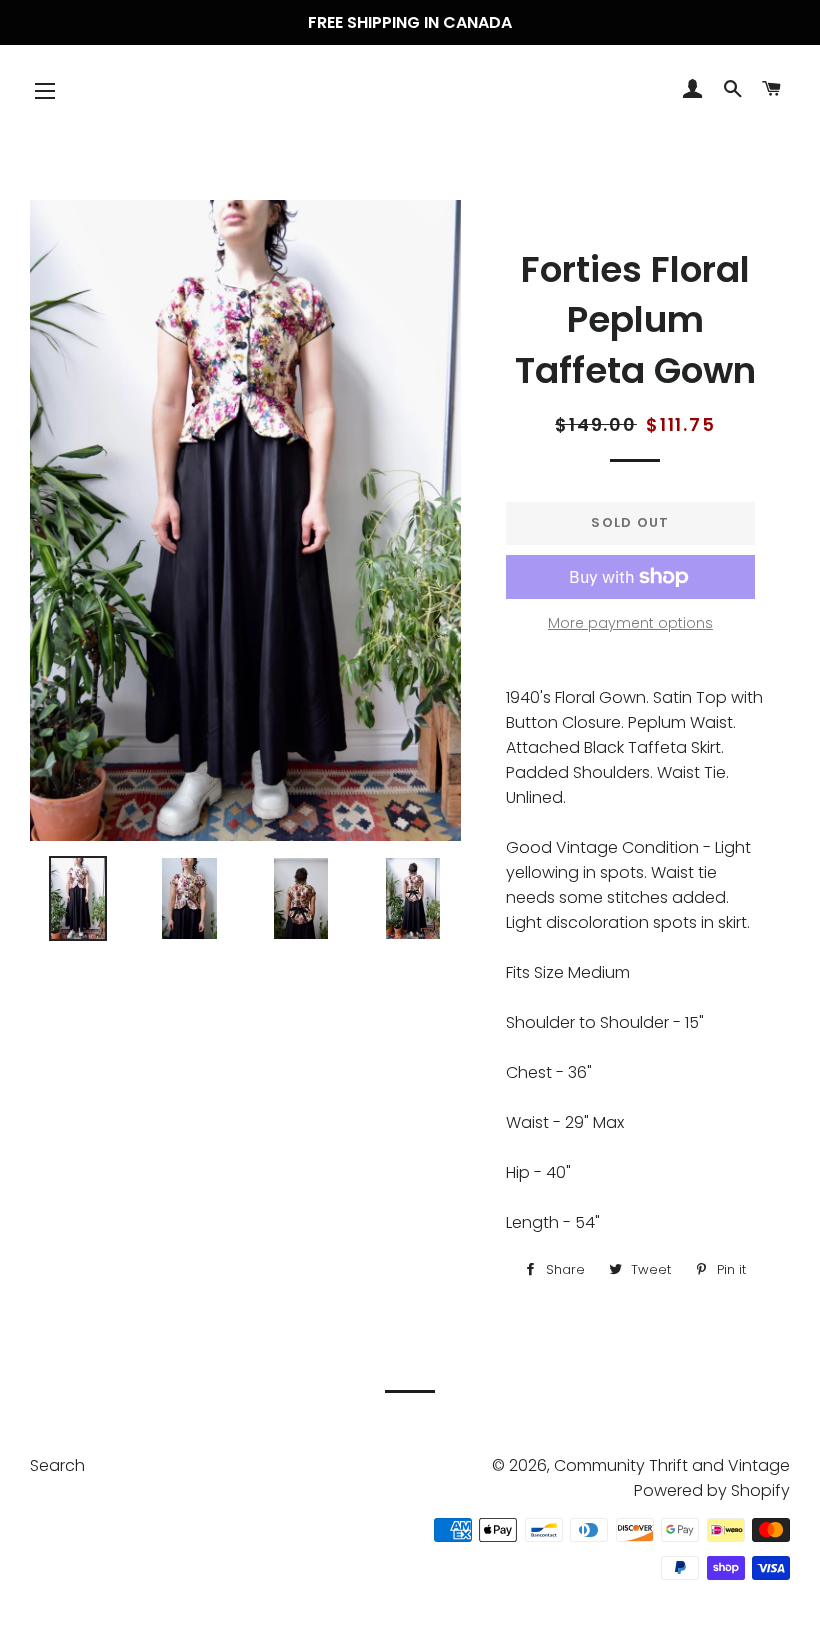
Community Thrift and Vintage (672, 1465)
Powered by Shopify (712, 1490)
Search (57, 1465)
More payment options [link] (630, 623)
